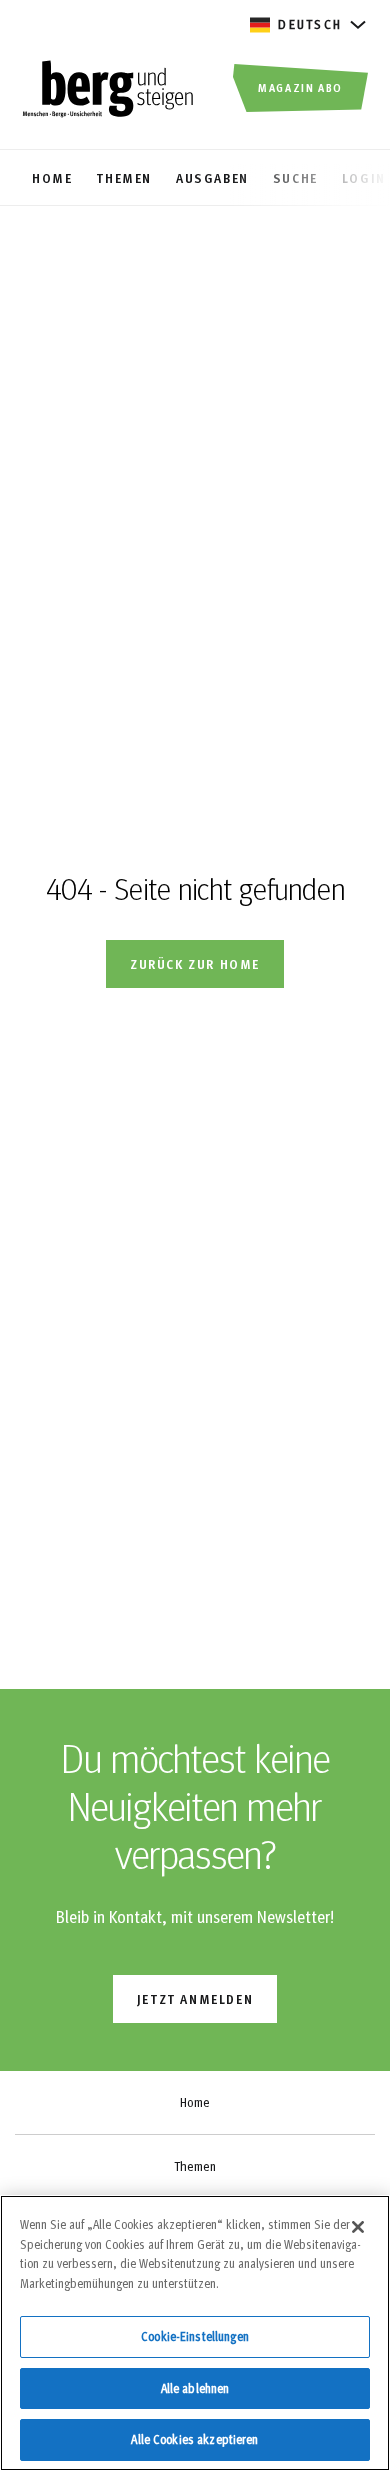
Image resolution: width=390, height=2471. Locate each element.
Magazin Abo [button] (300, 87)
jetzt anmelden (195, 1998)
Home (195, 2102)
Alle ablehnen (195, 2388)
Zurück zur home (195, 963)
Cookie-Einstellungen (195, 2336)
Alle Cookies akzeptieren (194, 2439)
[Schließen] (358, 2227)
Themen (195, 2166)
